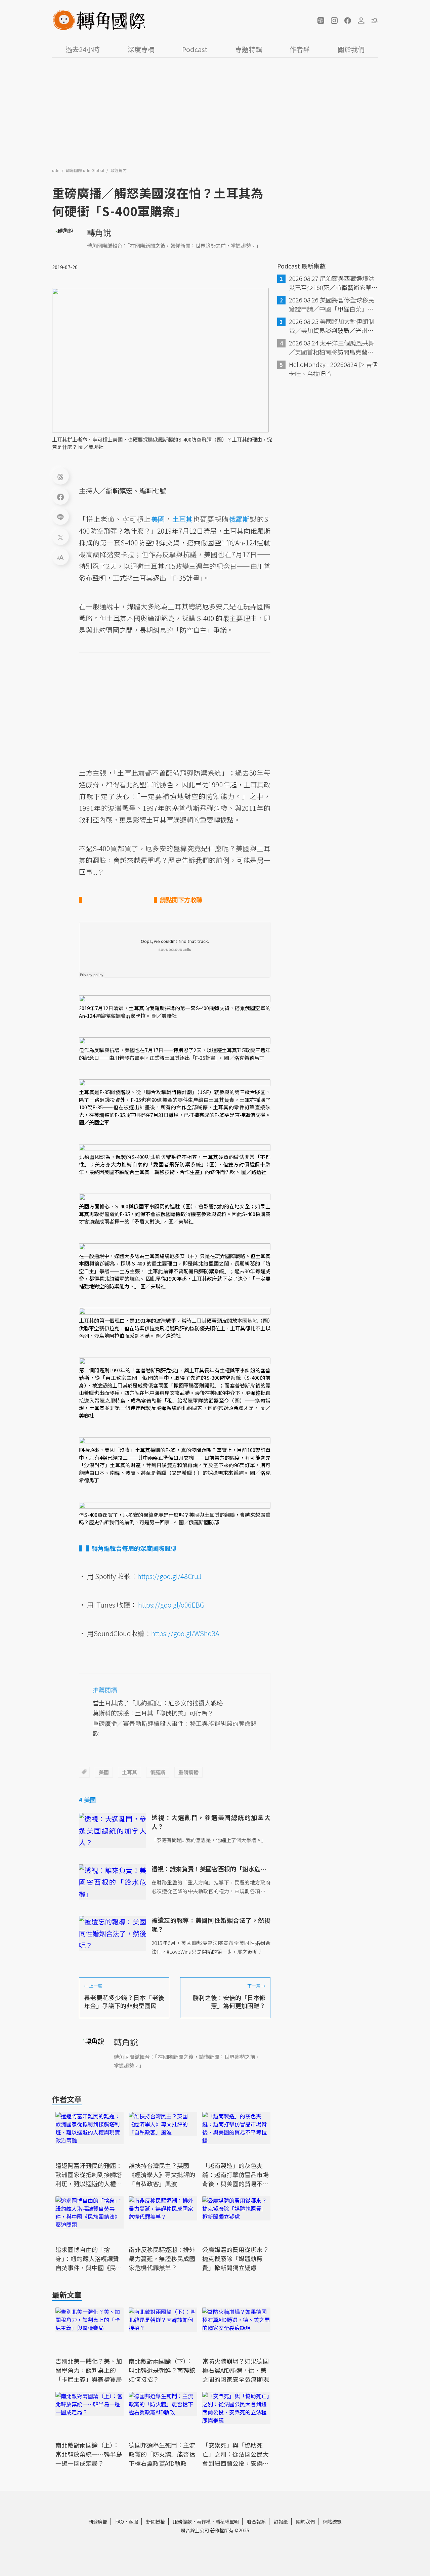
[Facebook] (60, 496)
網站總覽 (332, 2522)
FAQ (120, 2522)
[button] (321, 20)
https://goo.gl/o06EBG (171, 1605)
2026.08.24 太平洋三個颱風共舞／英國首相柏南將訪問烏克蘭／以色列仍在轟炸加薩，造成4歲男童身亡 (333, 347)
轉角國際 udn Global (85, 170)
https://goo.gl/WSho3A (185, 1633)
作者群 (300, 49)
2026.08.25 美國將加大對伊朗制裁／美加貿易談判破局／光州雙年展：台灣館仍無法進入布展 (332, 326)
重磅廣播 (188, 1772)
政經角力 (119, 170)
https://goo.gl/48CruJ (169, 1576)
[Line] (60, 516)
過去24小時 (83, 49)
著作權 (204, 2522)
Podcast (195, 49)
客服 (133, 2522)
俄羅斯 (158, 1772)
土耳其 (130, 1772)
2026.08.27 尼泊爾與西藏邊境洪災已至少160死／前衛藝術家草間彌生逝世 (333, 283)
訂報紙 (281, 2522)
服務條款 (182, 2522)
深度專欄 (141, 49)
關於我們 (351, 49)
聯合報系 (256, 2522)
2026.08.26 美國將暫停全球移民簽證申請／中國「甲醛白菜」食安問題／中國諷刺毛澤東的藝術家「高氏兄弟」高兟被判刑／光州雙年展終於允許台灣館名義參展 (332, 304)
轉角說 (99, 232)
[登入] (361, 20)
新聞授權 (156, 2522)
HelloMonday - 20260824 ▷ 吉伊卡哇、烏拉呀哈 (333, 369)
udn (56, 170)
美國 (104, 1772)
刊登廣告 (98, 2522)
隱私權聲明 (227, 2522)
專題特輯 (249, 49)
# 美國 (88, 1799)
